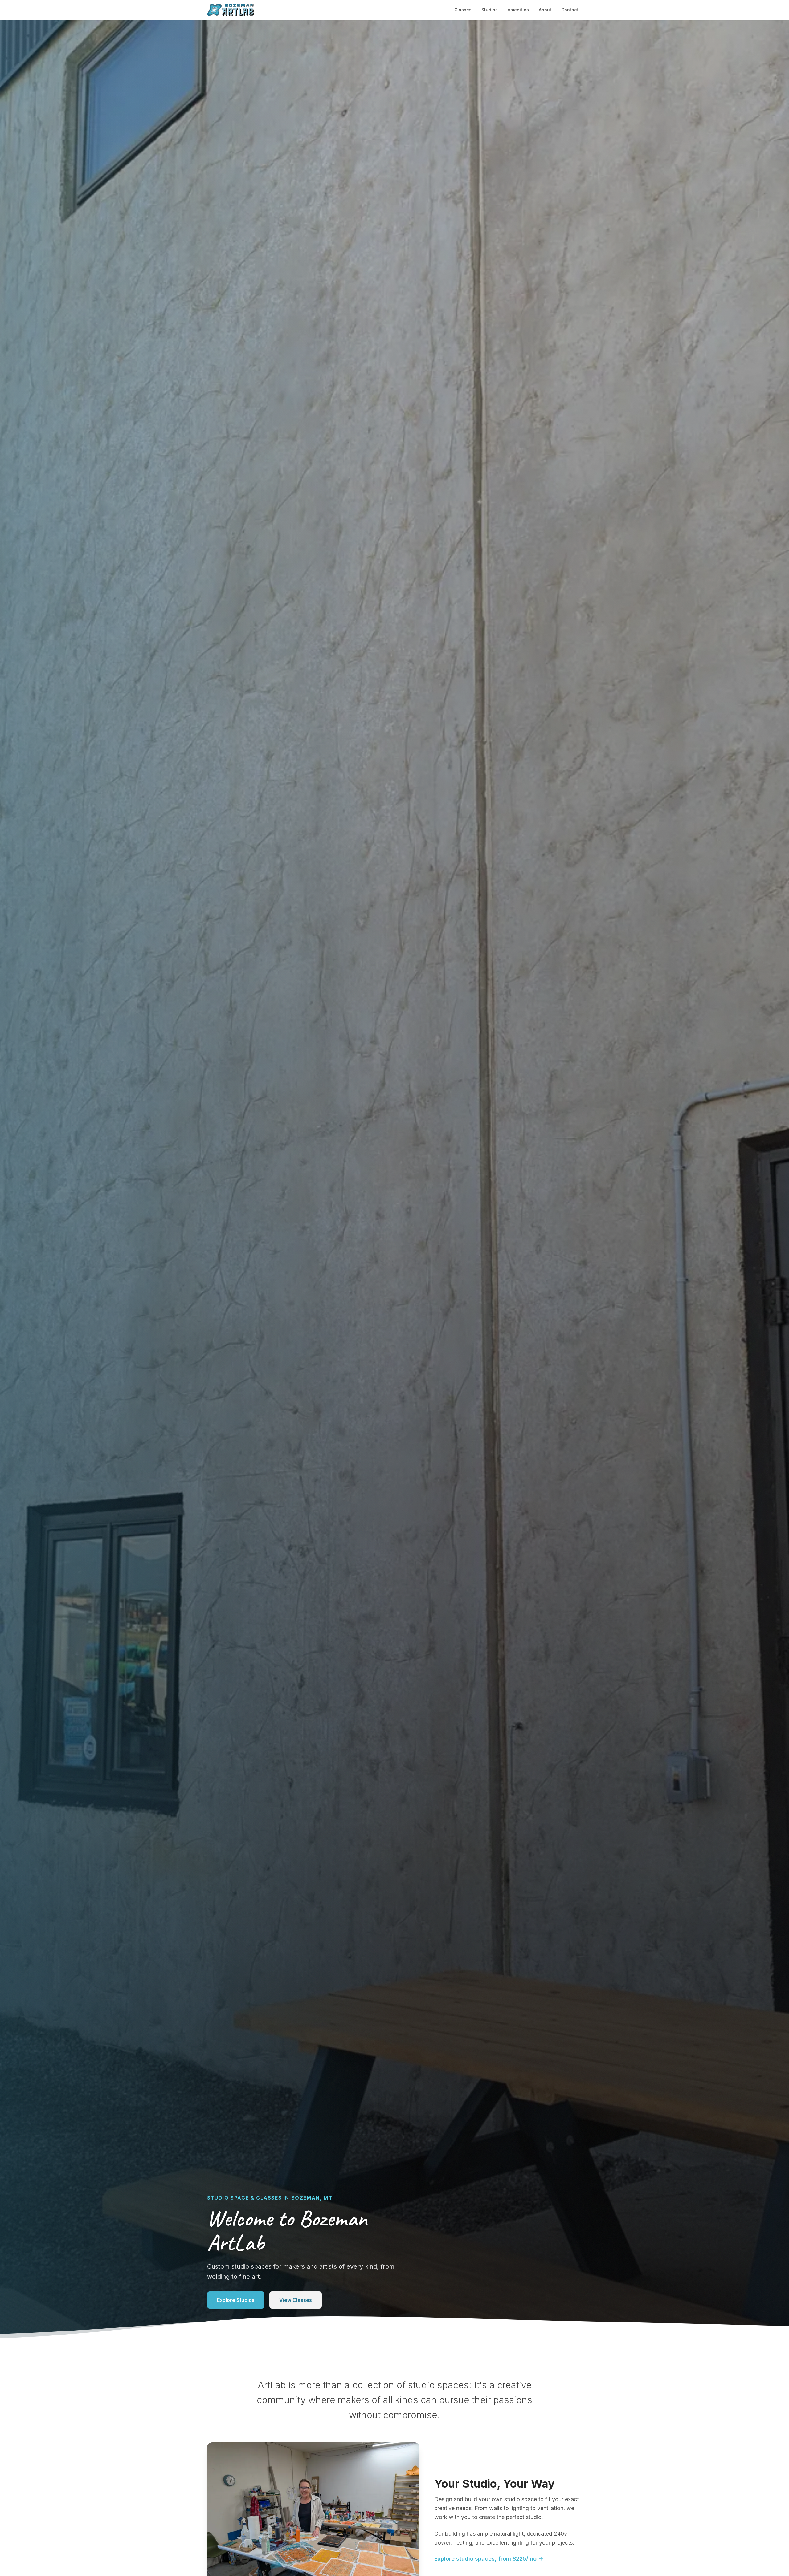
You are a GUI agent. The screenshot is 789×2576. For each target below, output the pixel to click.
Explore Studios (236, 2300)
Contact (570, 10)
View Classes (296, 2300)
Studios (490, 10)
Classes (463, 10)
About (545, 10)
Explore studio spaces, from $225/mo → (489, 2559)
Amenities (518, 10)
